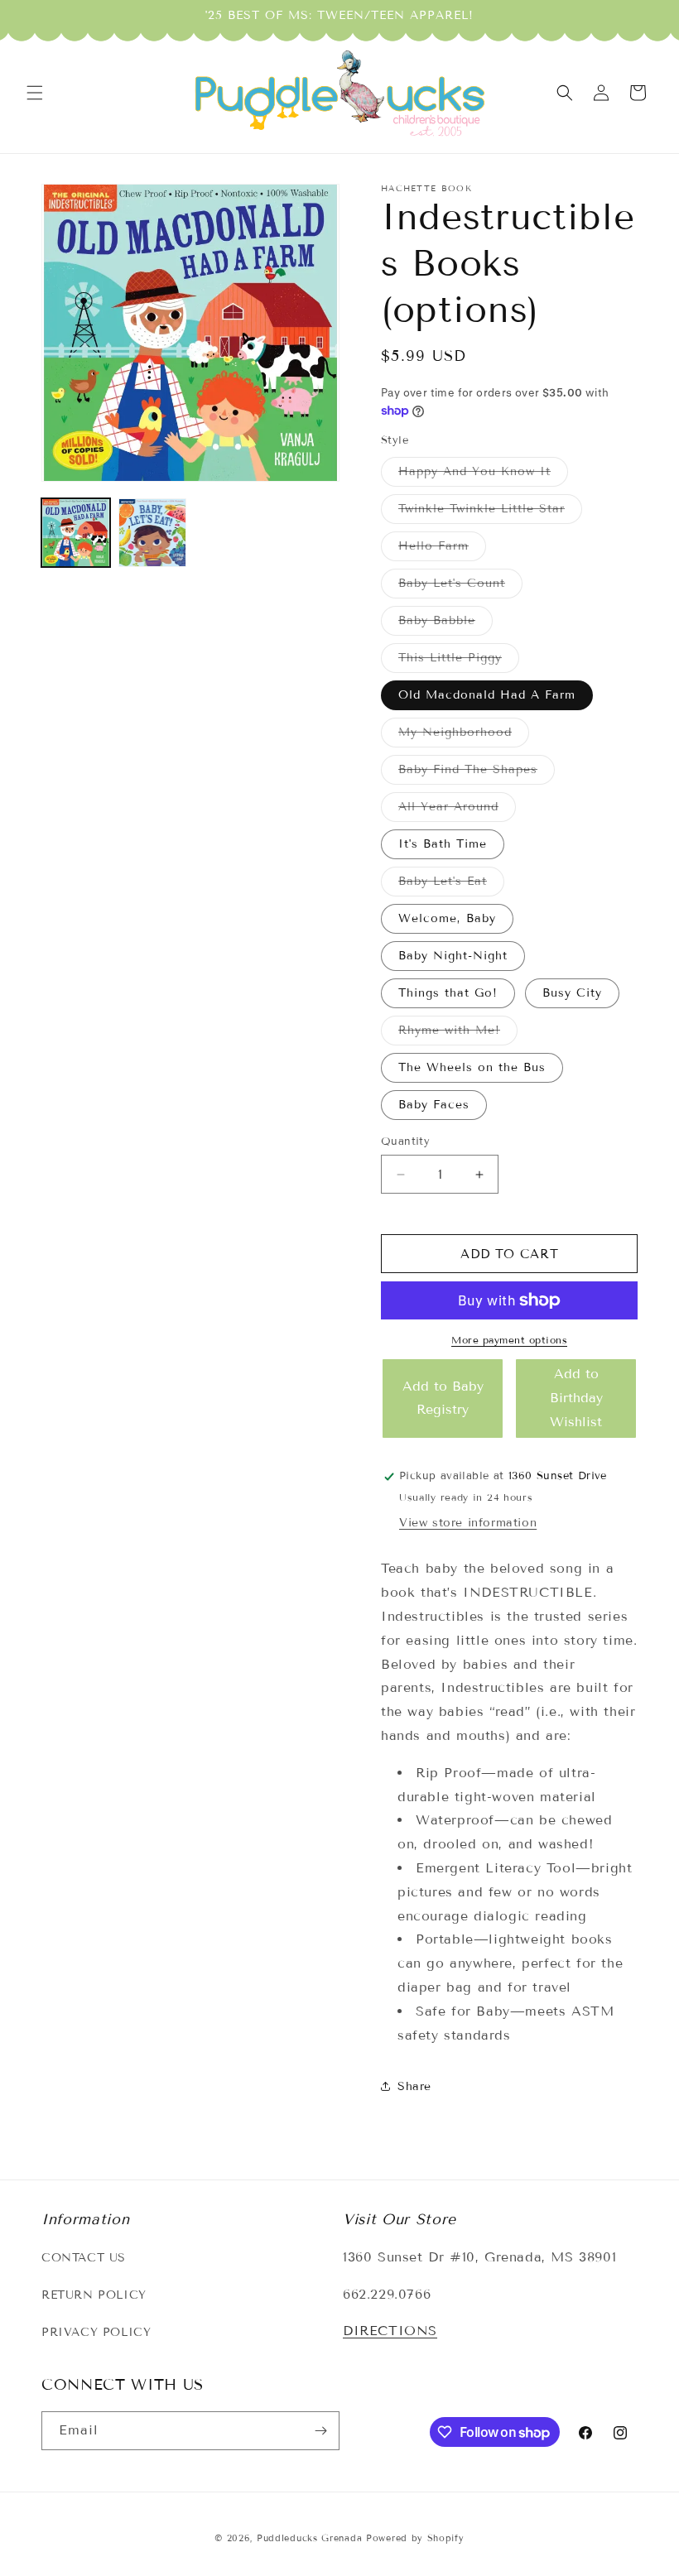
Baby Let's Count (460, 587)
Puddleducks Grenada (309, 2538)
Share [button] (414, 2086)
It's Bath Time (443, 844)
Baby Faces (434, 1105)
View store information (468, 1523)
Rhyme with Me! (458, 1034)
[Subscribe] (320, 2431)
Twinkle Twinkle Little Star (490, 512)
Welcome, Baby (447, 918)
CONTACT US (84, 2258)
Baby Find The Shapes (477, 773)
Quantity (405, 1141)
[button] (35, 93)
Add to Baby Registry (443, 1398)
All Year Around (457, 810)
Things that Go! (448, 993)
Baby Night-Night (453, 956)
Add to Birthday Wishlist (576, 1398)
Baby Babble (445, 624)
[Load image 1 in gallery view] (76, 533)
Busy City (572, 993)
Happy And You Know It (483, 475)
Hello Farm (442, 550)
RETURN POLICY (94, 2295)
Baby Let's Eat (451, 885)
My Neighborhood (464, 736)
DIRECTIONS (390, 2331)
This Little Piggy (459, 661)
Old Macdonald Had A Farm (487, 695)
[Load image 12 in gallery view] (153, 533)
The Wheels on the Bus (472, 1067)
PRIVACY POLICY (96, 2332)
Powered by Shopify (415, 2538)
